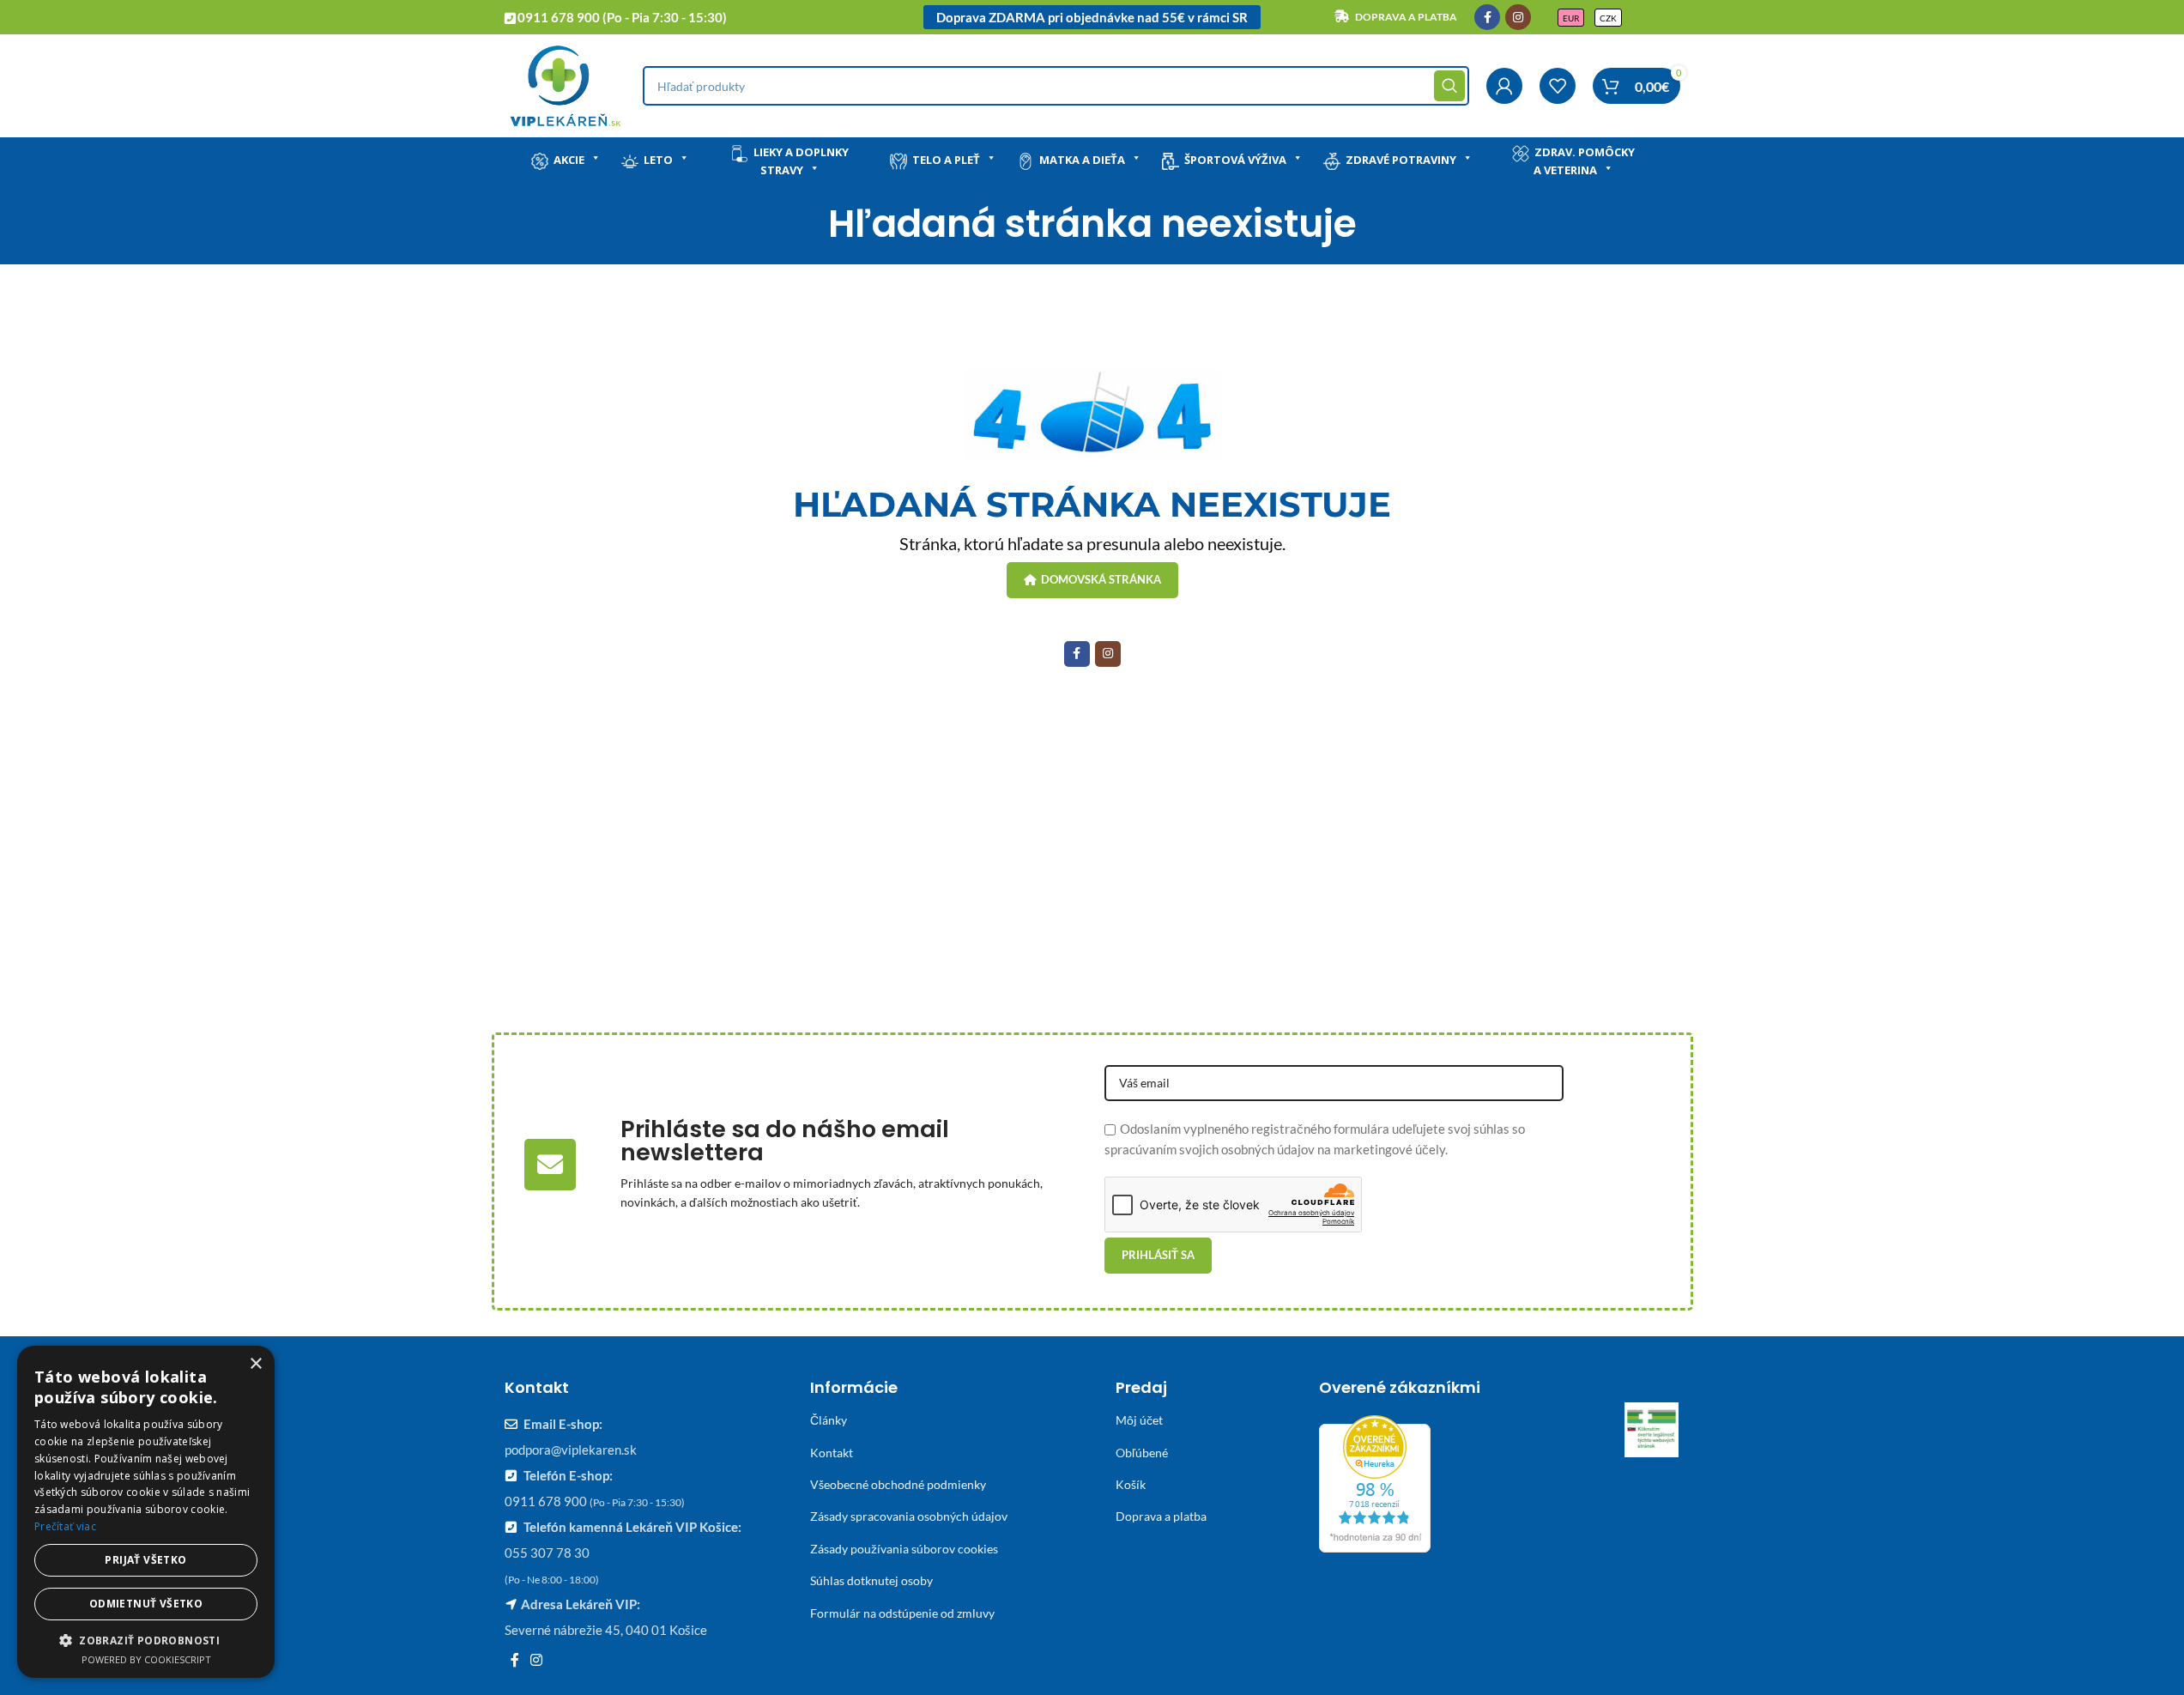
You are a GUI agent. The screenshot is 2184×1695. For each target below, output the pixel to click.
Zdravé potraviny (1401, 160)
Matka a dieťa (1082, 160)
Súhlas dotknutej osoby (871, 1580)
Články (829, 1420)
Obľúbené (1142, 1453)
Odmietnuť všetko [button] (146, 1604)
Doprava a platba (1161, 1516)
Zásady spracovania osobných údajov (909, 1516)
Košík (1131, 1484)
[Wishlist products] (1558, 86)
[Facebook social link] (1487, 17)
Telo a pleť (946, 160)
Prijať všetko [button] (145, 1560)
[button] (146, 1640)
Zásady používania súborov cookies (904, 1549)
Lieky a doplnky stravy (801, 161)
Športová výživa (1235, 160)
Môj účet (1139, 1420)
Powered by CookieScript (146, 1659)
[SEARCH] (1449, 86)
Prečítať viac (65, 1526)
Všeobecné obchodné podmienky (898, 1484)
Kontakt (832, 1453)
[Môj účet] (1504, 86)
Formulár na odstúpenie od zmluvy (902, 1613)
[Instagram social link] (1518, 17)
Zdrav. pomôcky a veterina (1584, 161)
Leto (658, 160)
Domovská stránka (1101, 579)
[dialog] (146, 1512)
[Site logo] (565, 84)
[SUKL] (1652, 1430)
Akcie (569, 160)
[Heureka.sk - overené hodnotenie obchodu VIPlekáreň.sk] (1375, 1482)
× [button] (255, 1364)
